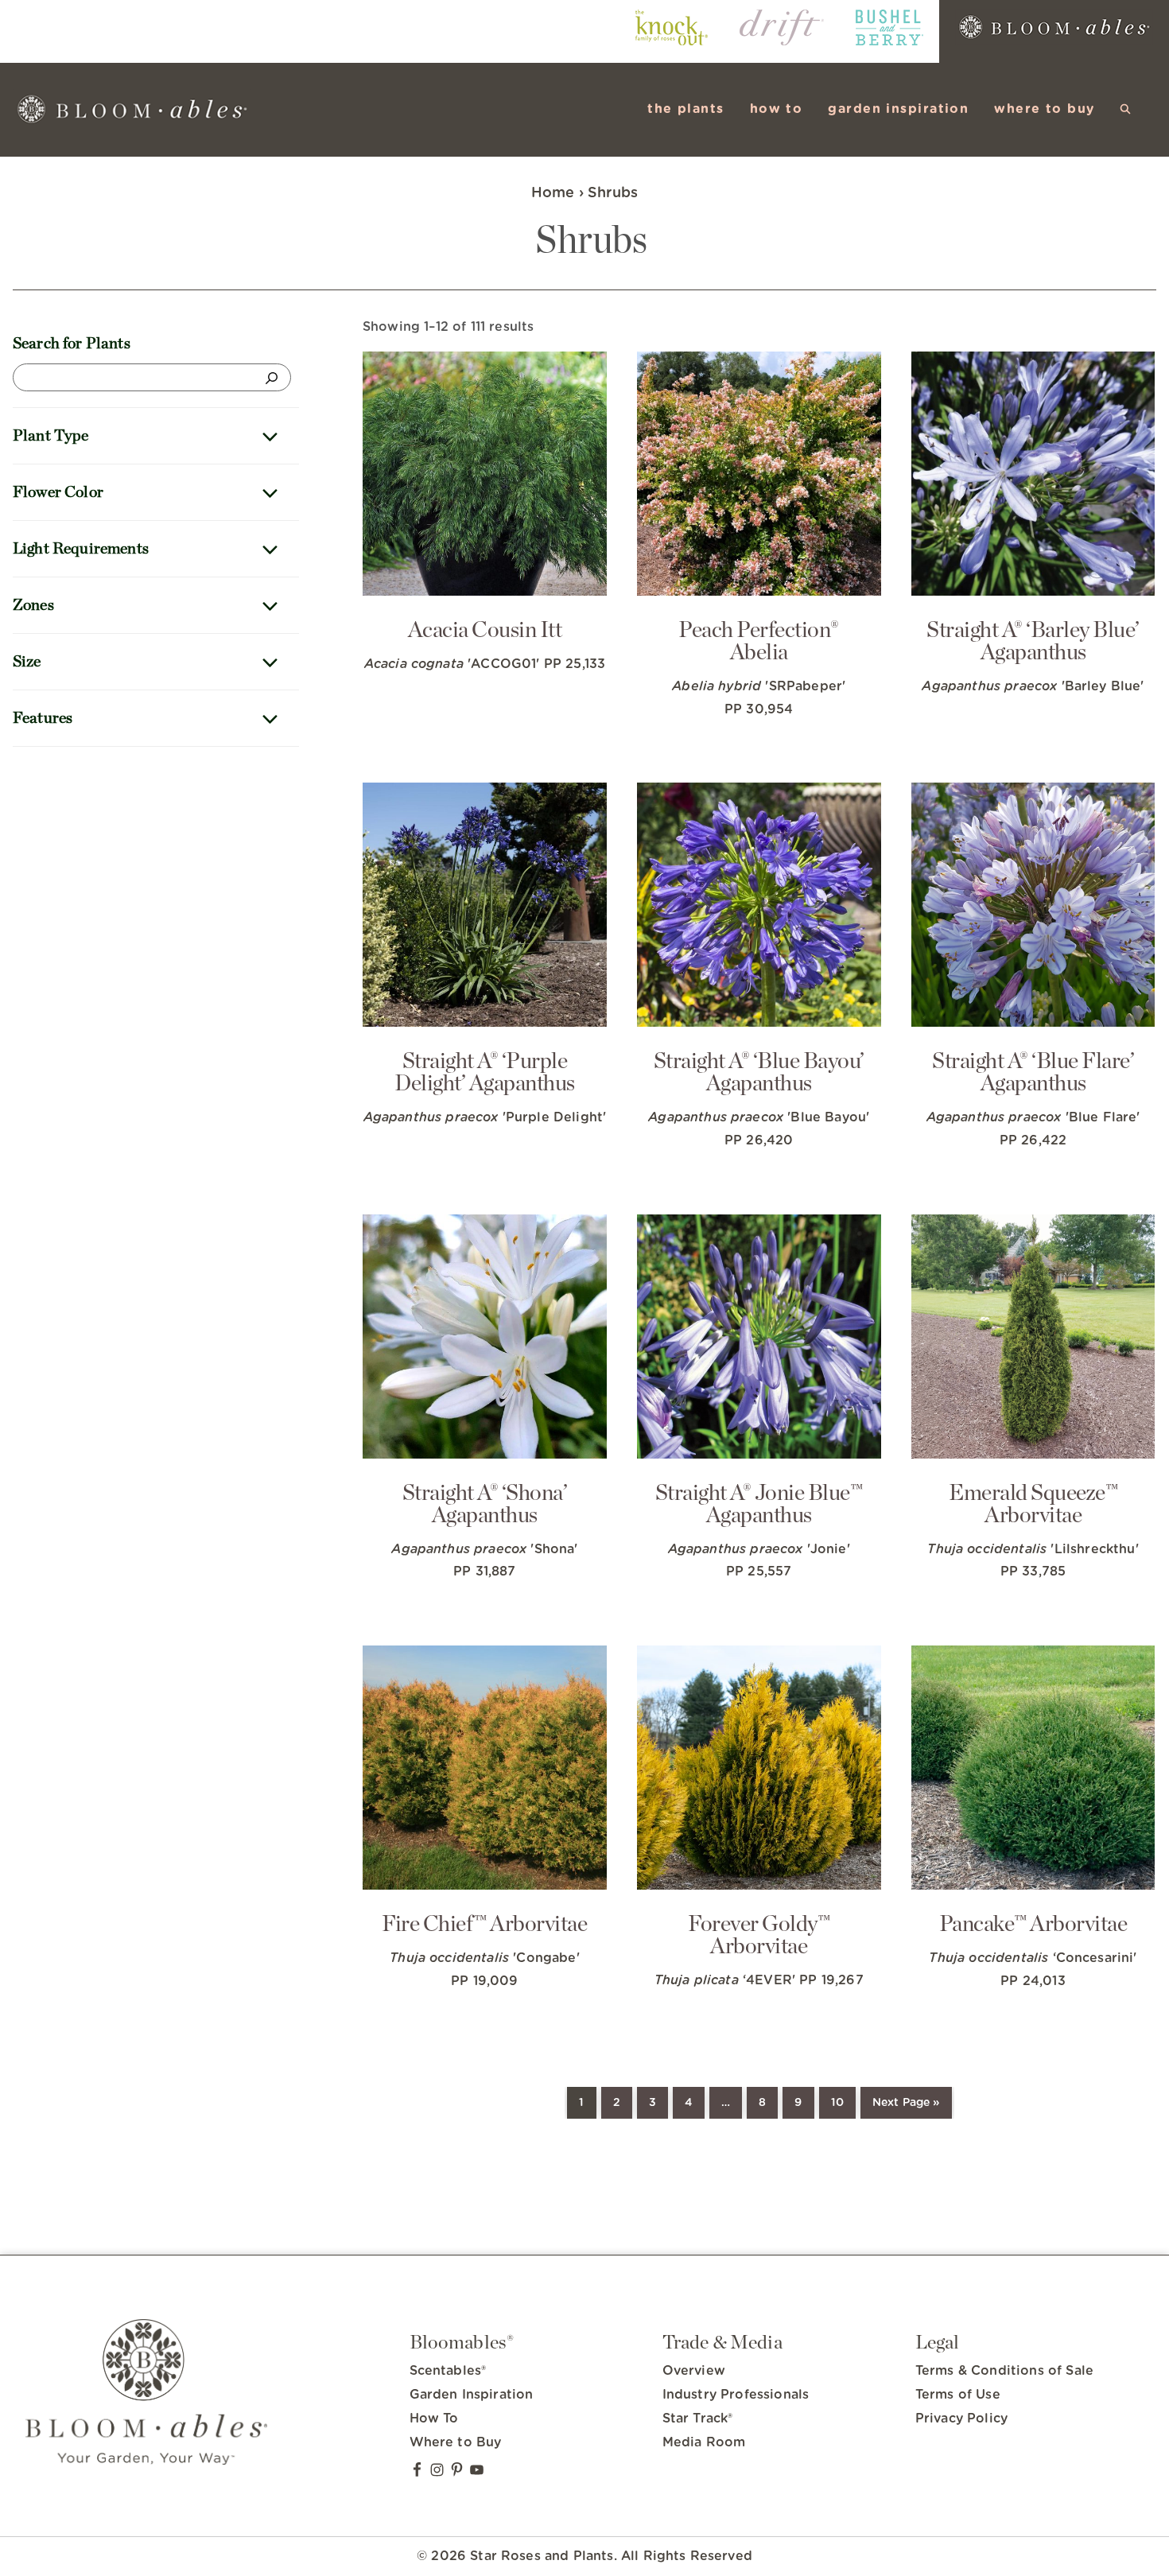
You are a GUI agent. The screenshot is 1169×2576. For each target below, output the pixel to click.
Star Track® (698, 2419)
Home (553, 193)
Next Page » (906, 2103)
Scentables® (448, 2371)
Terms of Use (958, 2395)
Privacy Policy (961, 2419)
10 (837, 2103)
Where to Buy (456, 2442)
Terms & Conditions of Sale (1004, 2371)
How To (434, 2419)
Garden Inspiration (472, 2395)
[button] (1126, 109)
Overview (694, 2371)
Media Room (704, 2442)
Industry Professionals (736, 2395)
